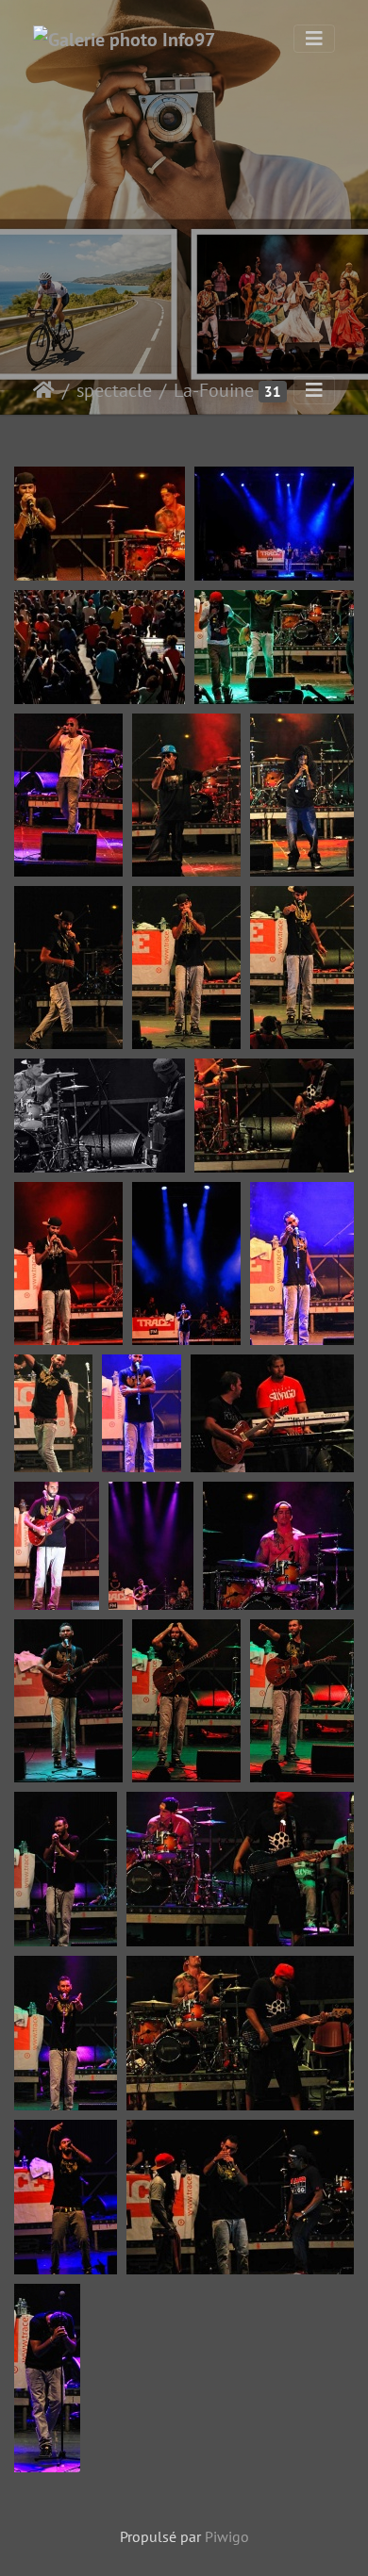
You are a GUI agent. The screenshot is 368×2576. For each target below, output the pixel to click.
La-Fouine (214, 390)
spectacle (114, 390)
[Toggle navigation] (314, 39)
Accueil (44, 390)
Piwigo (227, 2536)
